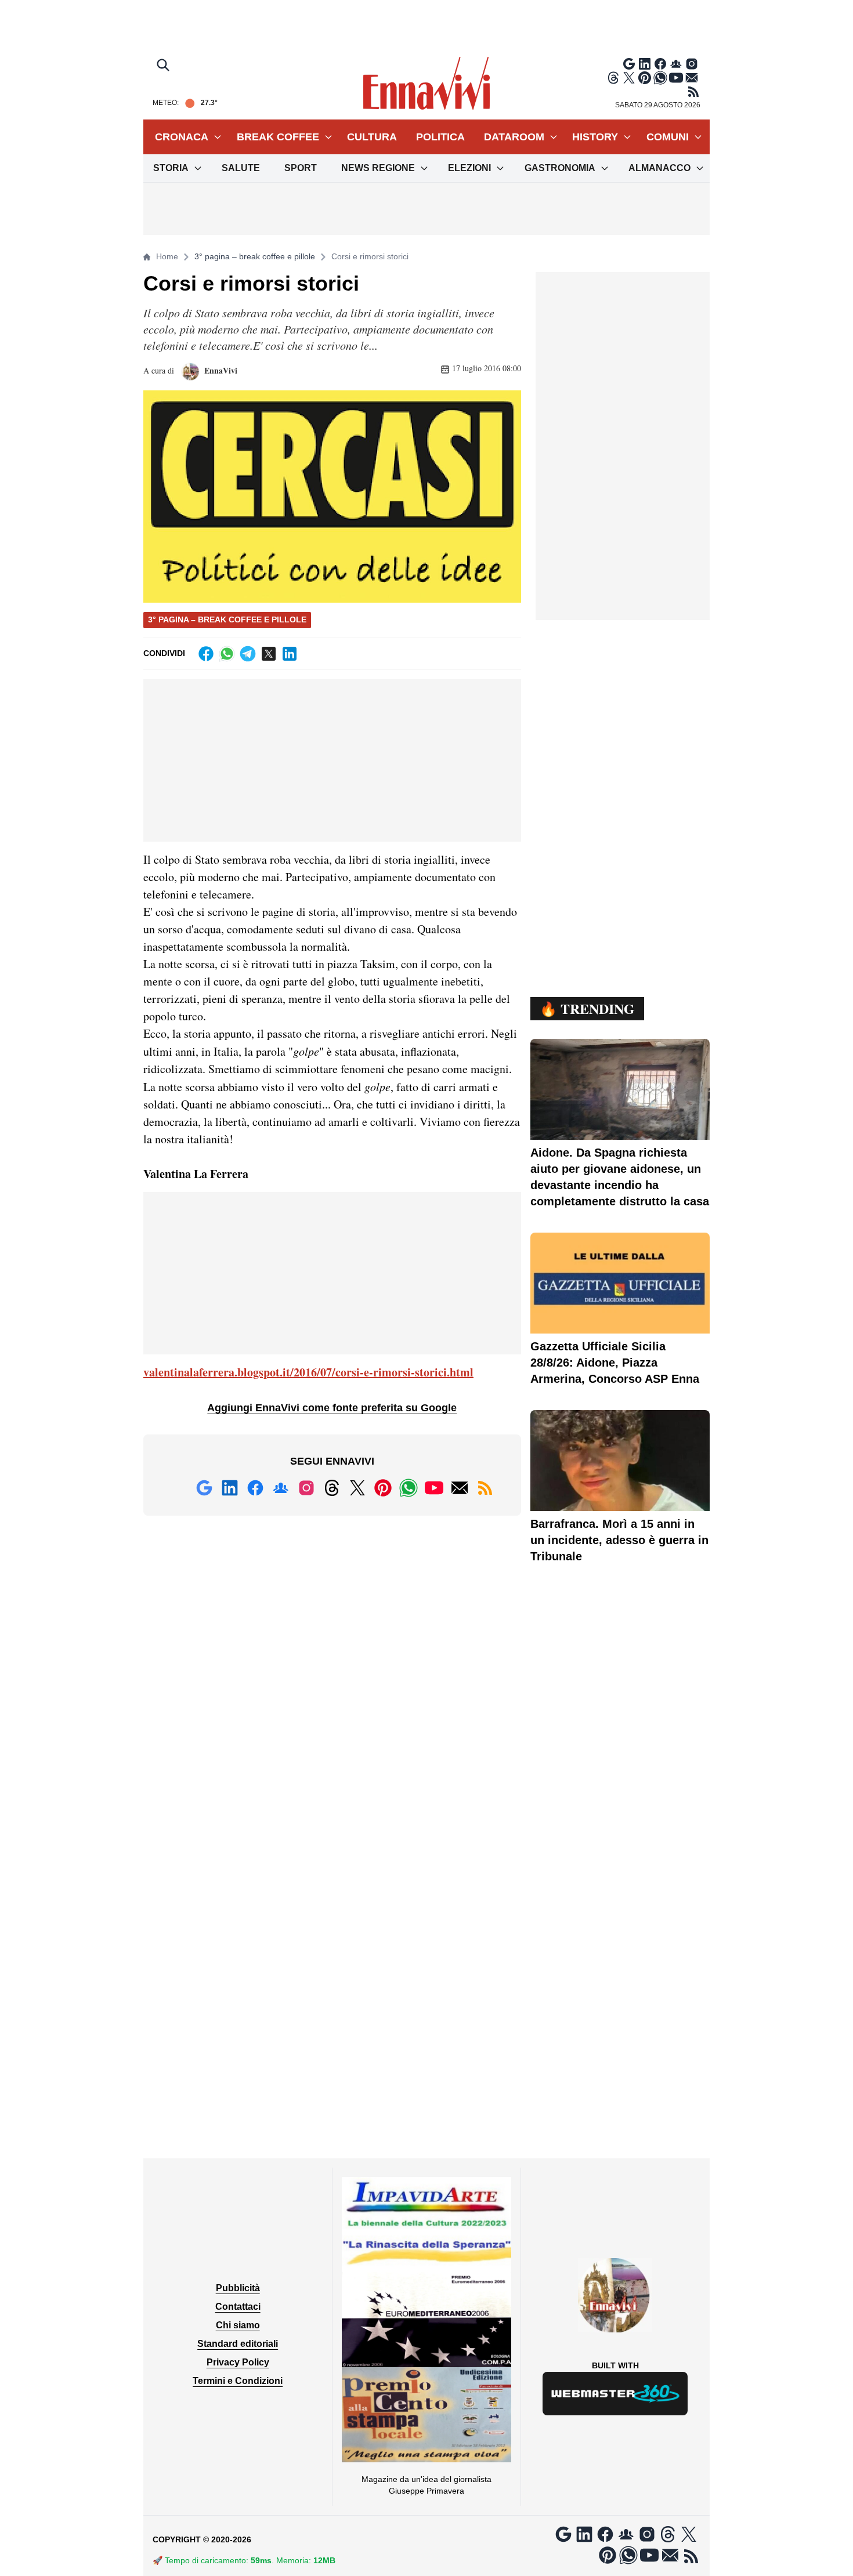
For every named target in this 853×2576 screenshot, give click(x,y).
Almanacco (659, 168)
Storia (171, 168)
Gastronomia (560, 168)
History (595, 137)
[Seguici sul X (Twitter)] (629, 78)
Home (167, 256)
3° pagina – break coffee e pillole (255, 256)
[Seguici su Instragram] (692, 64)
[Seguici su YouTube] (676, 78)
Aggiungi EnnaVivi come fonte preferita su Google (332, 1408)
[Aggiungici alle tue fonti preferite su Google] (629, 64)
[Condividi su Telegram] (248, 654)
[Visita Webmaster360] (615, 2394)
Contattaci (238, 2307)
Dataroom (514, 137)
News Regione (378, 168)
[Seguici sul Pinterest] (645, 78)
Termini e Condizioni (238, 2381)
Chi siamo (238, 2325)
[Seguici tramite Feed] (693, 92)
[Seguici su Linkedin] (645, 64)
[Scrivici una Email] (692, 78)
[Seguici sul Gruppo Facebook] (676, 64)
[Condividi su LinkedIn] (290, 654)
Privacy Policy (238, 2362)
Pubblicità (238, 2288)
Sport (301, 168)
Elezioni (469, 168)
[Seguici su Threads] (613, 78)
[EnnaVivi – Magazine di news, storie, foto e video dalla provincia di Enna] (426, 84)
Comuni (668, 137)
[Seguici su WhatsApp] (660, 78)
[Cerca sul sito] (164, 66)
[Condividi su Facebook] (206, 654)
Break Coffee (278, 137)
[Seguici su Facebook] (660, 64)
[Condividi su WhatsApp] (227, 654)
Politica (440, 137)
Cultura (372, 137)
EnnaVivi (220, 370)
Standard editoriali (238, 2344)
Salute (241, 168)
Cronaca (182, 137)
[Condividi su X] (269, 654)
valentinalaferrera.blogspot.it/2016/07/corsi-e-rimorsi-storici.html (308, 1372)
